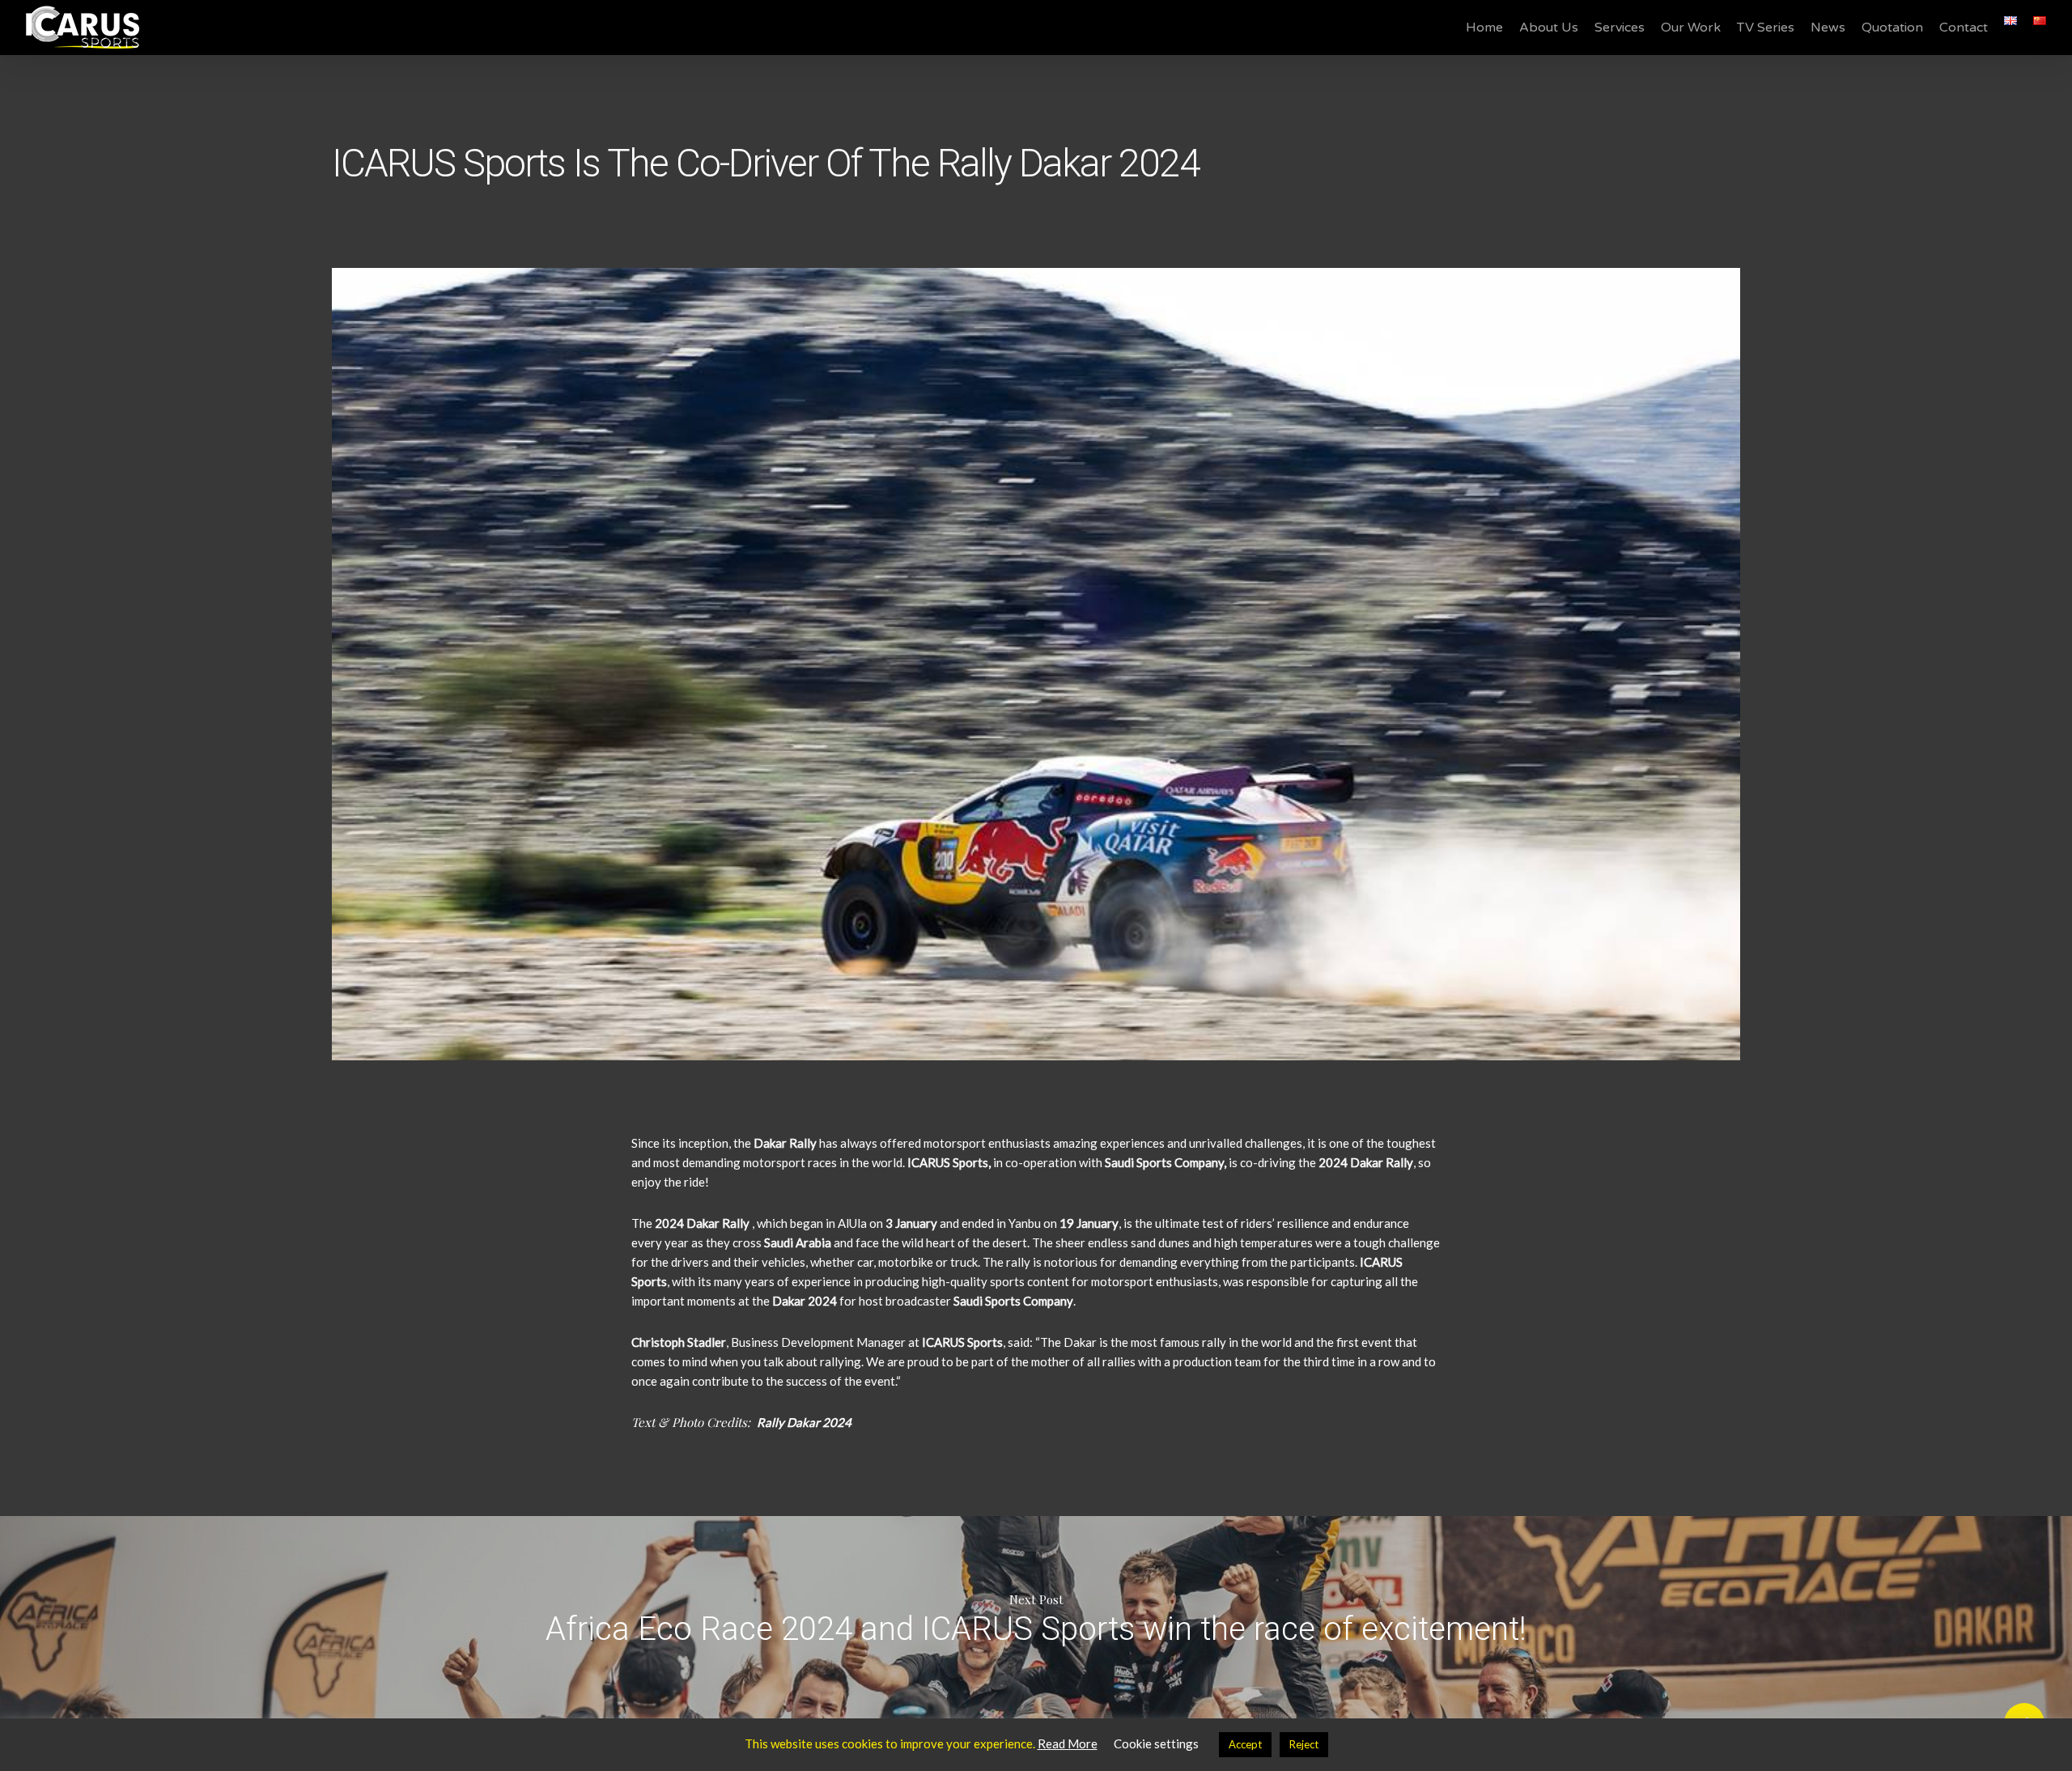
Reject (1304, 1744)
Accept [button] (1245, 1744)
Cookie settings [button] (1156, 1743)
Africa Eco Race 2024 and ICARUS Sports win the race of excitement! (1036, 1617)
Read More (1068, 1743)
